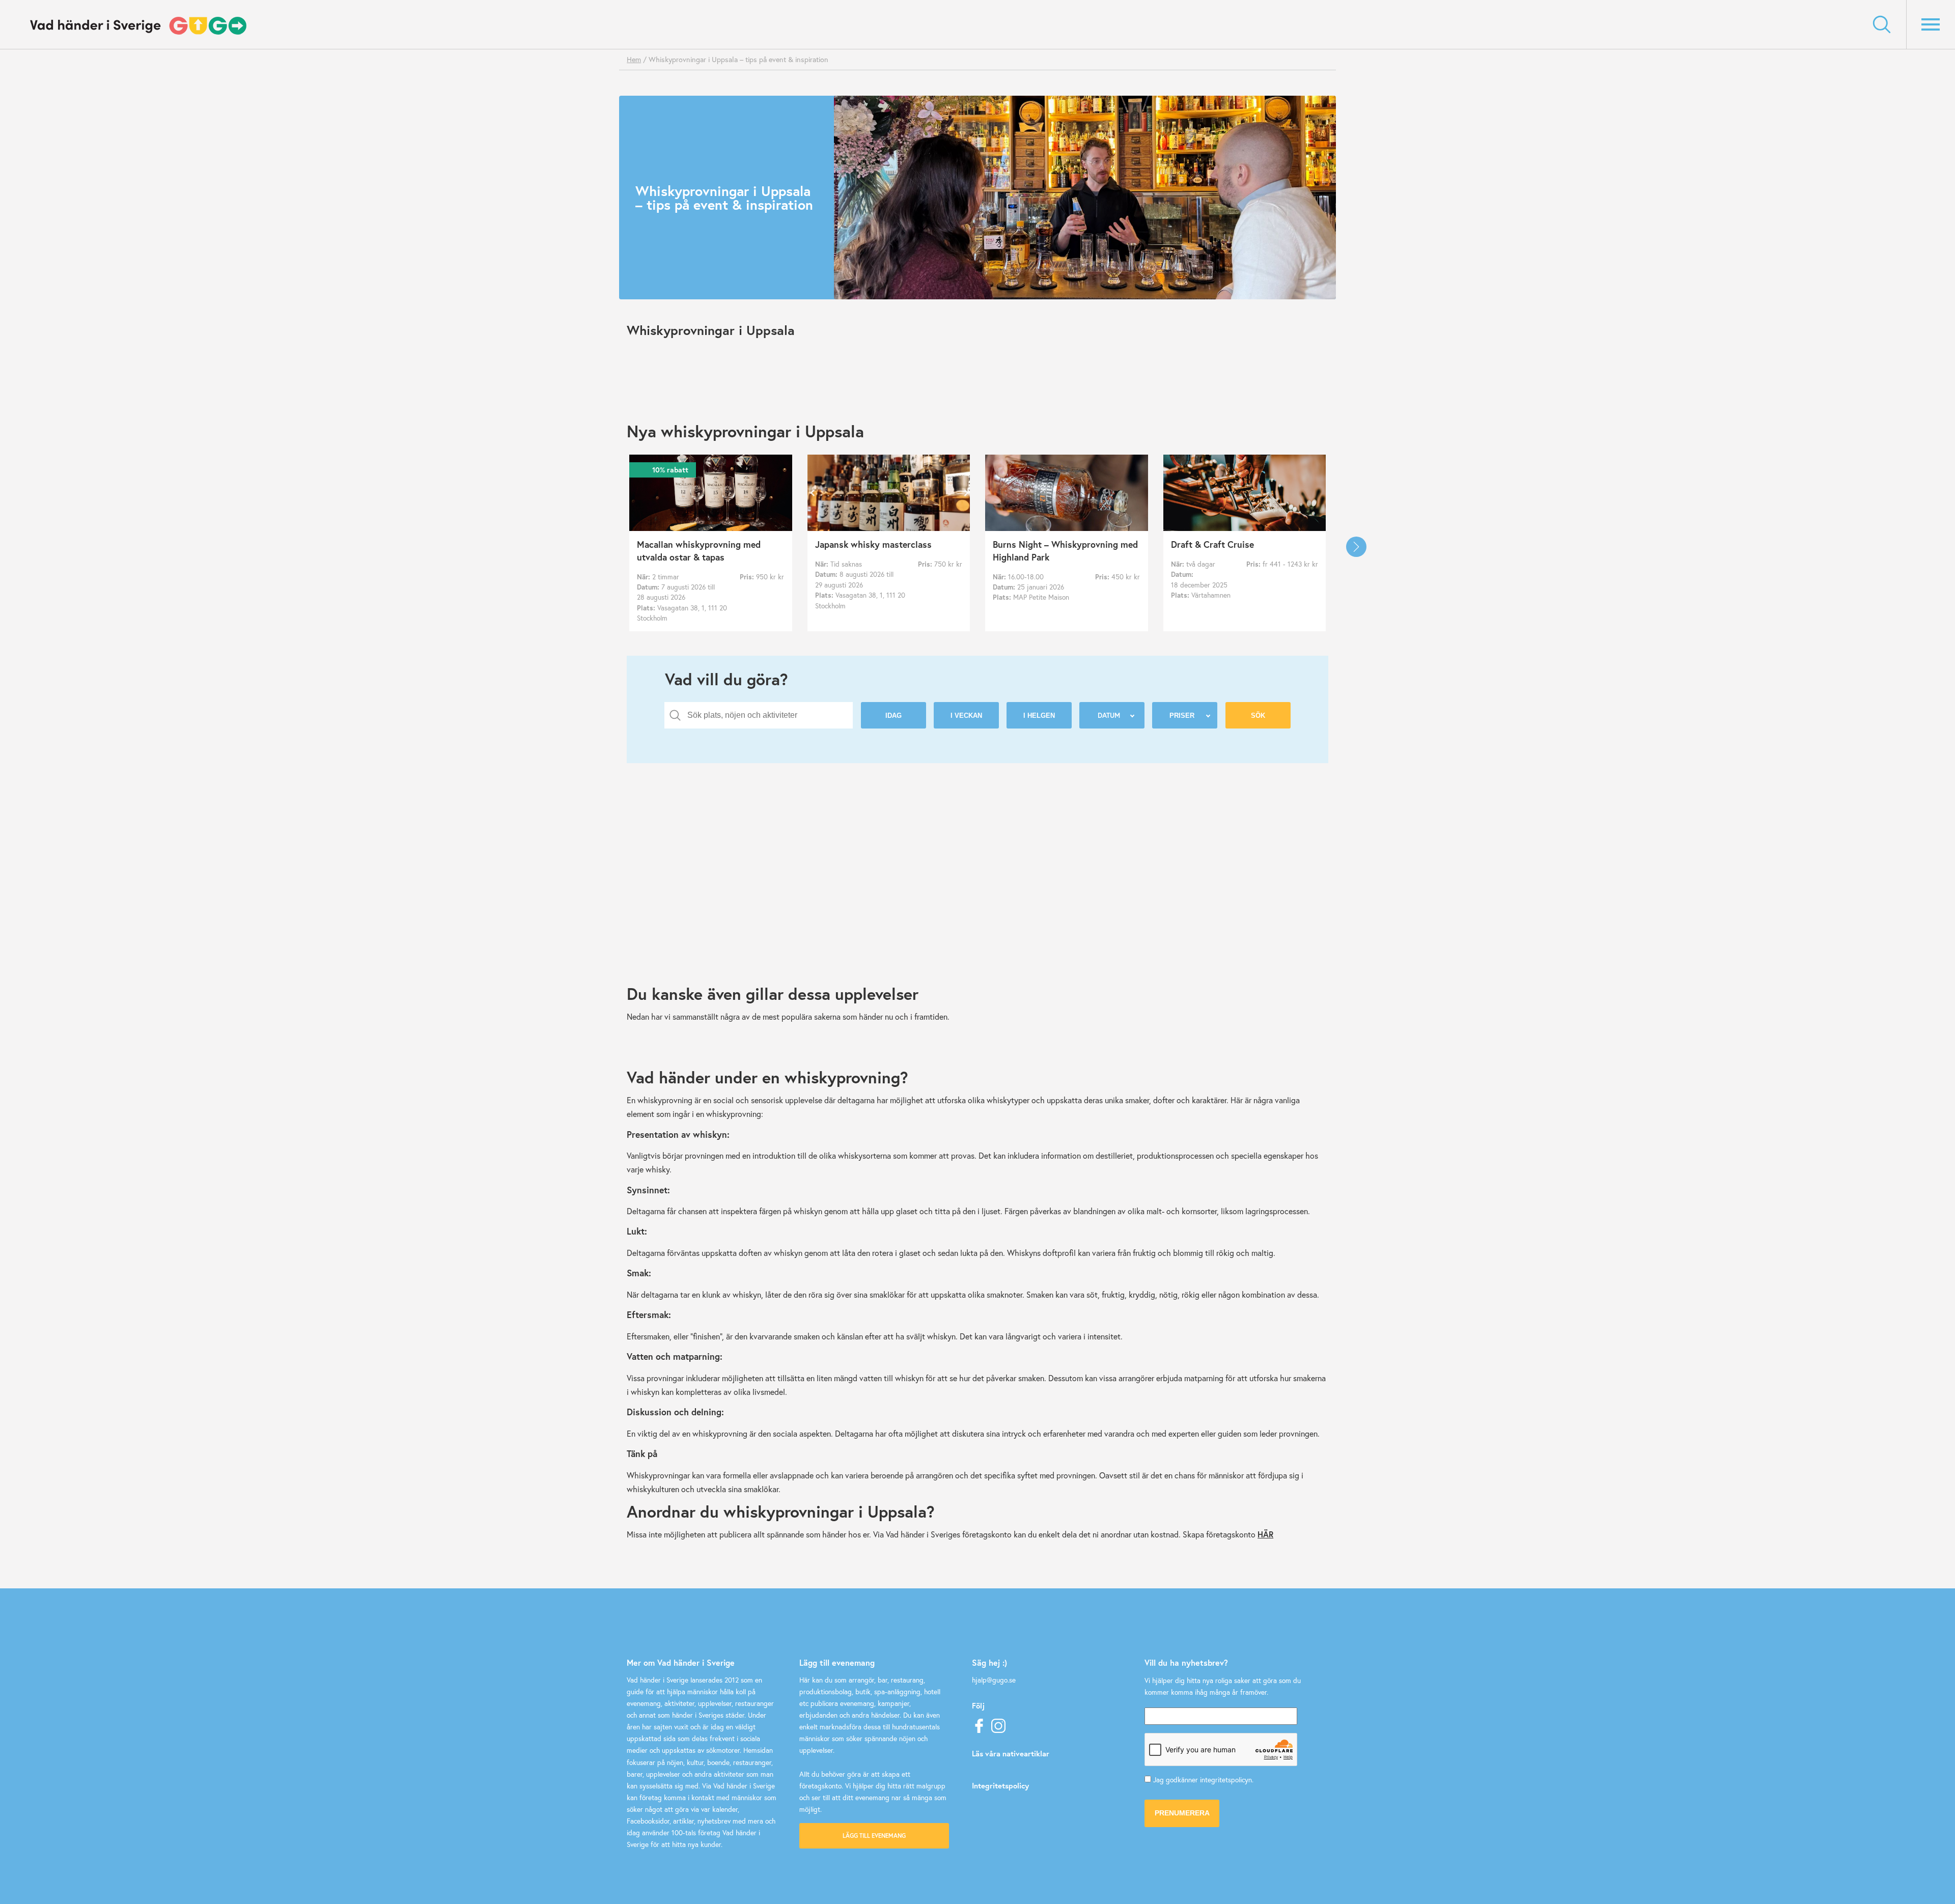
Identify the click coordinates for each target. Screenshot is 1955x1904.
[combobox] (759, 715)
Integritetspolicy (1000, 1785)
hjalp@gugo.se (994, 1680)
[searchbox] (766, 715)
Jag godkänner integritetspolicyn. (1203, 1780)
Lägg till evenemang (874, 1836)
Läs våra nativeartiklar (1011, 1753)
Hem (634, 59)
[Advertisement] (932, 893)
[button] (1356, 547)
